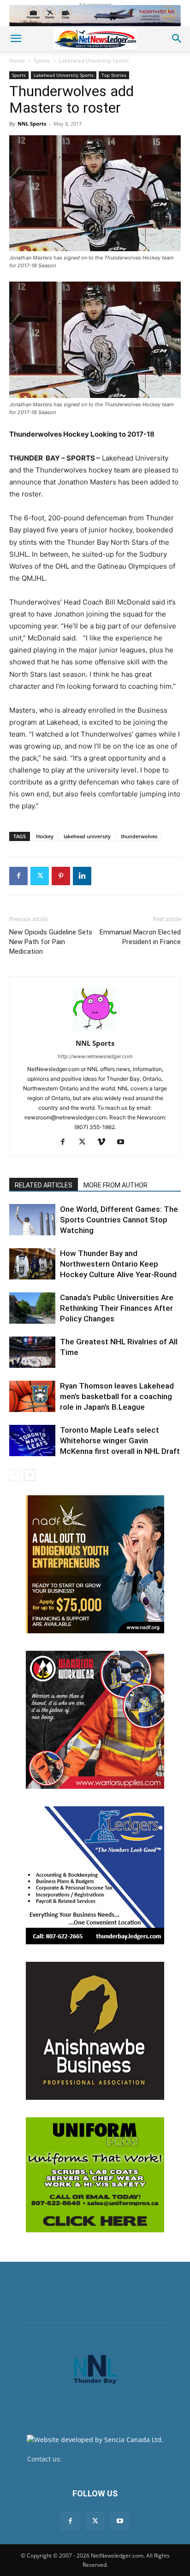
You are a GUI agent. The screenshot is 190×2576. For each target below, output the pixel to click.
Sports (42, 61)
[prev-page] (15, 1475)
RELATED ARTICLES (44, 1185)
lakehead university (87, 836)
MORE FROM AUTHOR (116, 1185)
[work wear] (95, 1720)
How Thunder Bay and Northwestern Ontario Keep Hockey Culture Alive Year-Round (119, 1264)
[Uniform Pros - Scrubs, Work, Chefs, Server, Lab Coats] (95, 2175)
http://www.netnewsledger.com (95, 1056)
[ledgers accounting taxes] (95, 1875)
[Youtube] (124, 1142)
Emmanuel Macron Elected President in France (140, 937)
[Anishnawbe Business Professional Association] (95, 2031)
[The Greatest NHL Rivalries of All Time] (32, 1352)
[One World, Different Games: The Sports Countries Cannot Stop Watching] (32, 1220)
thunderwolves (139, 836)
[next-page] (30, 1475)
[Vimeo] (105, 1142)
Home (17, 61)
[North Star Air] (95, 16)
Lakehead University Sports (94, 61)
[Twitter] (40, 876)
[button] (16, 39)
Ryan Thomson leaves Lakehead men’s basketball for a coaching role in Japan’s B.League (117, 1396)
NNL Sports (32, 124)
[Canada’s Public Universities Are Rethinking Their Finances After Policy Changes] (32, 1308)
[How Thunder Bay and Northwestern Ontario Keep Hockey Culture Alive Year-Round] (32, 1264)
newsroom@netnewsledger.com (113, 2459)
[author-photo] (95, 1030)
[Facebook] (18, 876)
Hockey (45, 836)
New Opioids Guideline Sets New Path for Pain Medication (51, 942)
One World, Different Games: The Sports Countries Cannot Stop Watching (119, 1220)
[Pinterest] (61, 876)
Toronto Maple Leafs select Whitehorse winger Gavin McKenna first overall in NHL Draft (120, 1441)
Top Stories (114, 75)
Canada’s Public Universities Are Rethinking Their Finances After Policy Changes (117, 1308)
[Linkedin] (82, 876)
